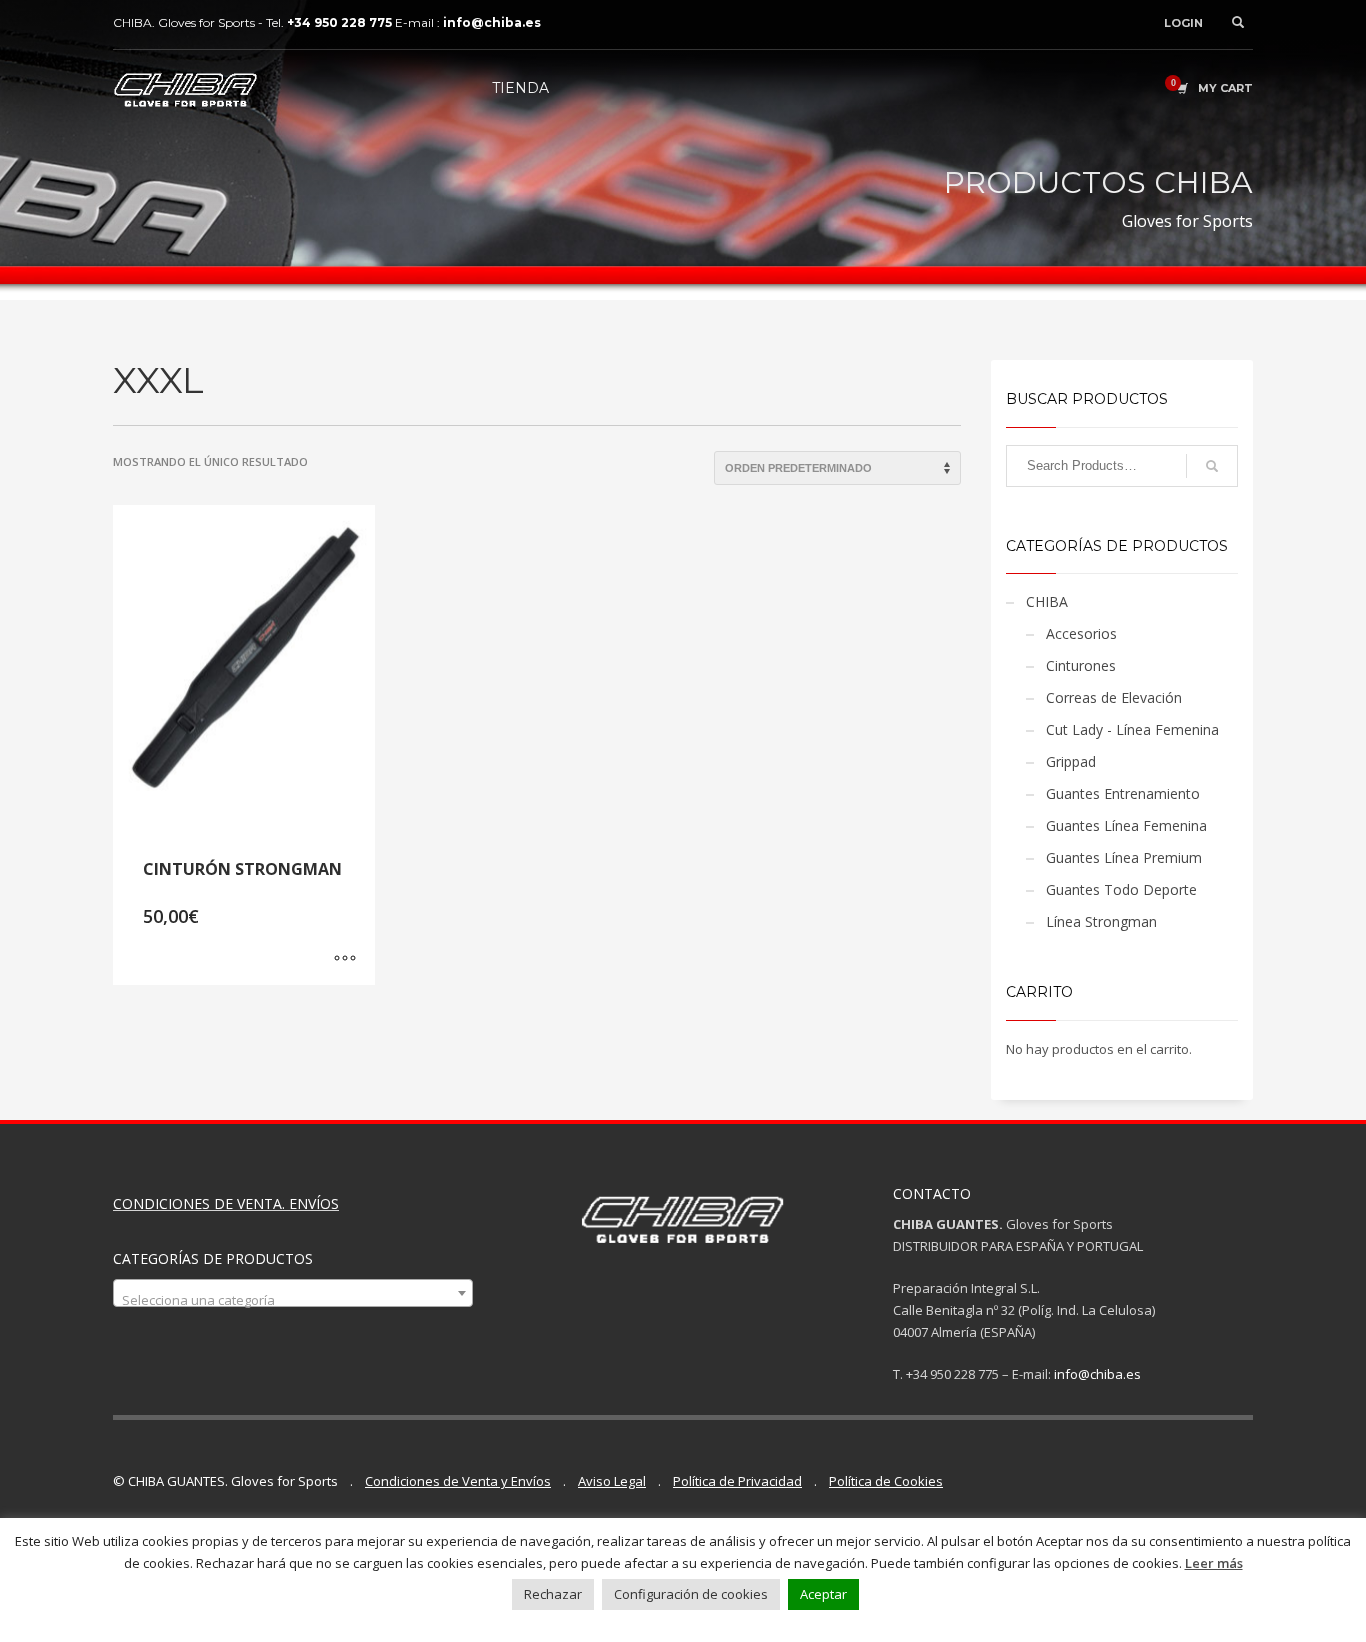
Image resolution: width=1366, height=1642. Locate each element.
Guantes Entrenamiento (1123, 793)
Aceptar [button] (823, 1594)
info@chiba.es (1097, 1374)
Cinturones (1081, 665)
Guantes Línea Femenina (1126, 825)
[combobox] (293, 1293)
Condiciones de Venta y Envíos (458, 1481)
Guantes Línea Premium (1124, 857)
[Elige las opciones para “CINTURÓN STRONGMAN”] (345, 960)
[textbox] (293, 1300)
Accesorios (1081, 633)
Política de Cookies (886, 1481)
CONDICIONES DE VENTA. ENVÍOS (226, 1203)
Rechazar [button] (553, 1594)
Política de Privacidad (737, 1481)
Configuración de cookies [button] (691, 1594)
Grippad (1071, 761)
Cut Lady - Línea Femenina (1132, 729)
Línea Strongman (1101, 921)
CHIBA (1047, 601)
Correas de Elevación (1114, 697)
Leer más (1214, 1563)
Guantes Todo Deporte (1121, 889)
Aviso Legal (612, 1481)
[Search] (1212, 466)
